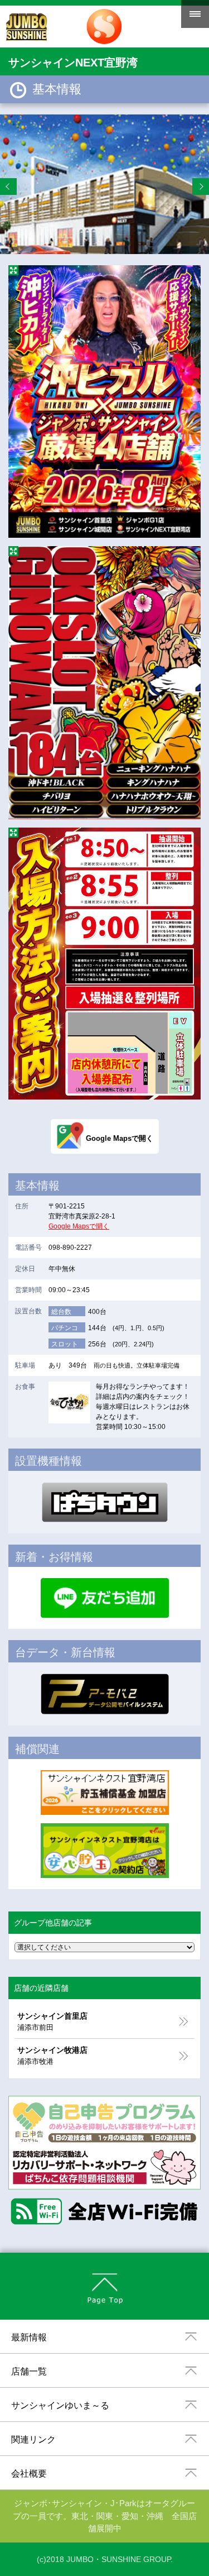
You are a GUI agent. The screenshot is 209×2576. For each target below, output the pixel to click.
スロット (65, 1344)
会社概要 (29, 2474)
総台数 (61, 1312)
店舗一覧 (29, 2371)
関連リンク (33, 2439)
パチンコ (65, 1328)
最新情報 (29, 2337)
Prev (8, 187)
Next (201, 187)
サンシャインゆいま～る (60, 2405)
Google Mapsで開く (79, 1226)
